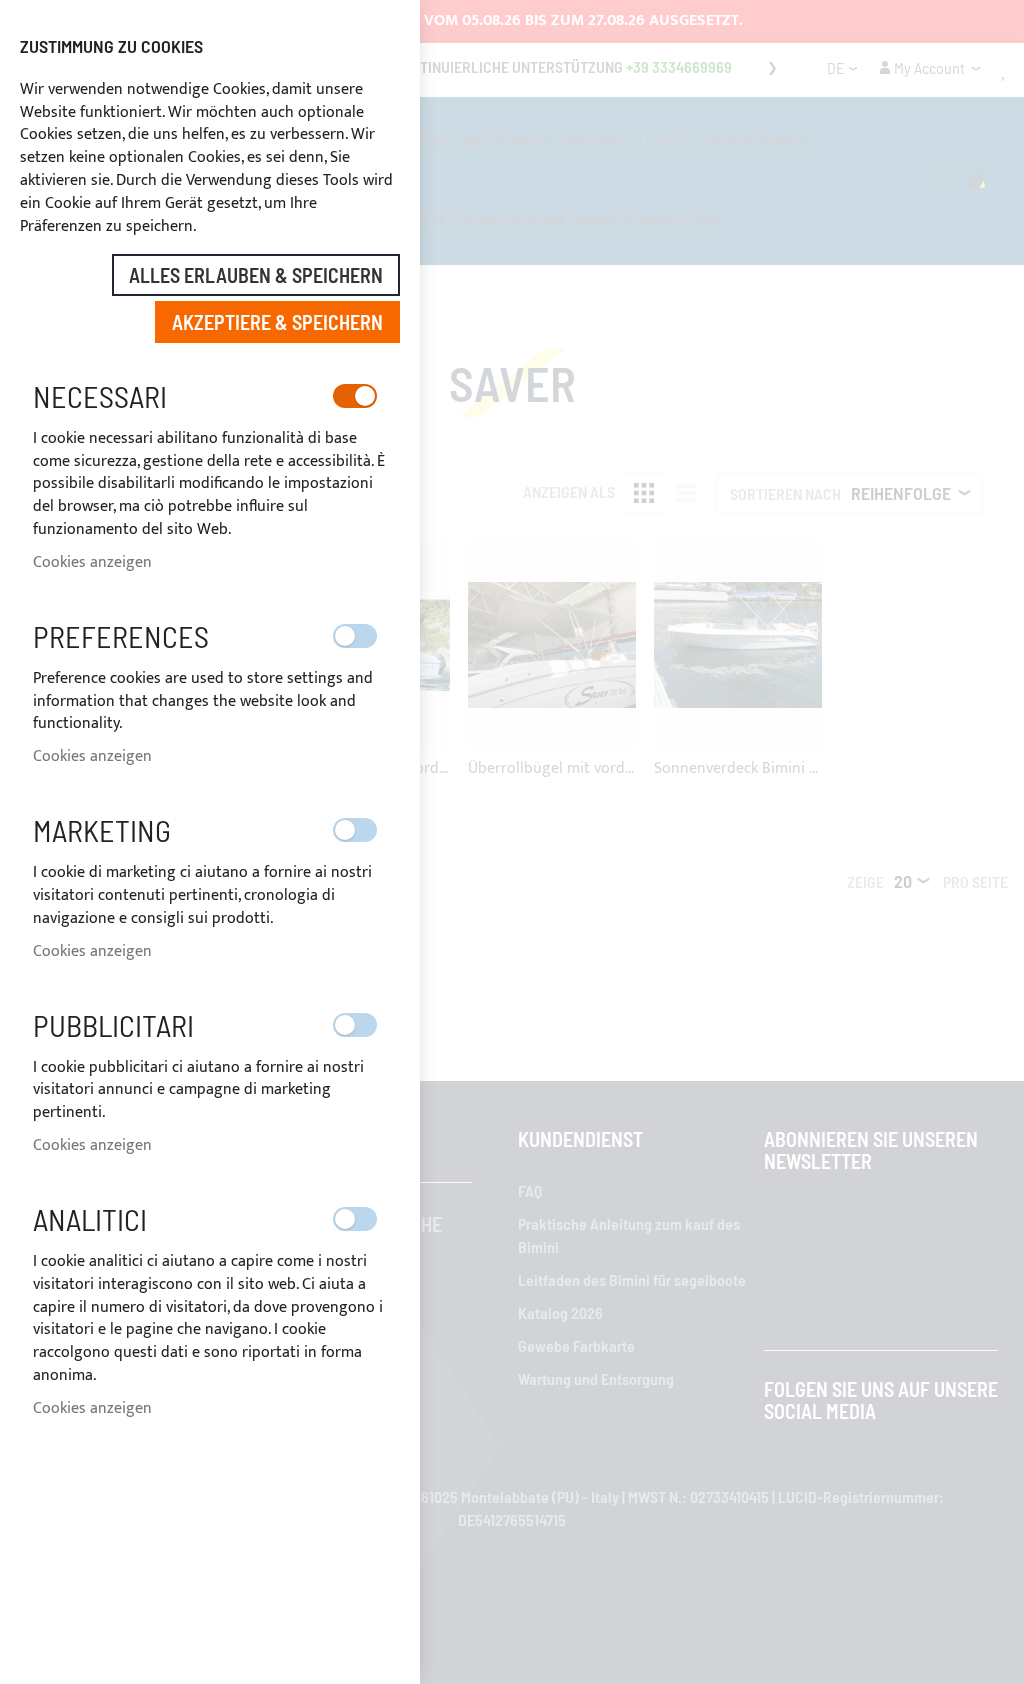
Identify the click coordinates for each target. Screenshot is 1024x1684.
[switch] (355, 396)
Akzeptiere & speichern (277, 322)
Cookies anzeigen (92, 562)
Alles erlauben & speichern (256, 275)
